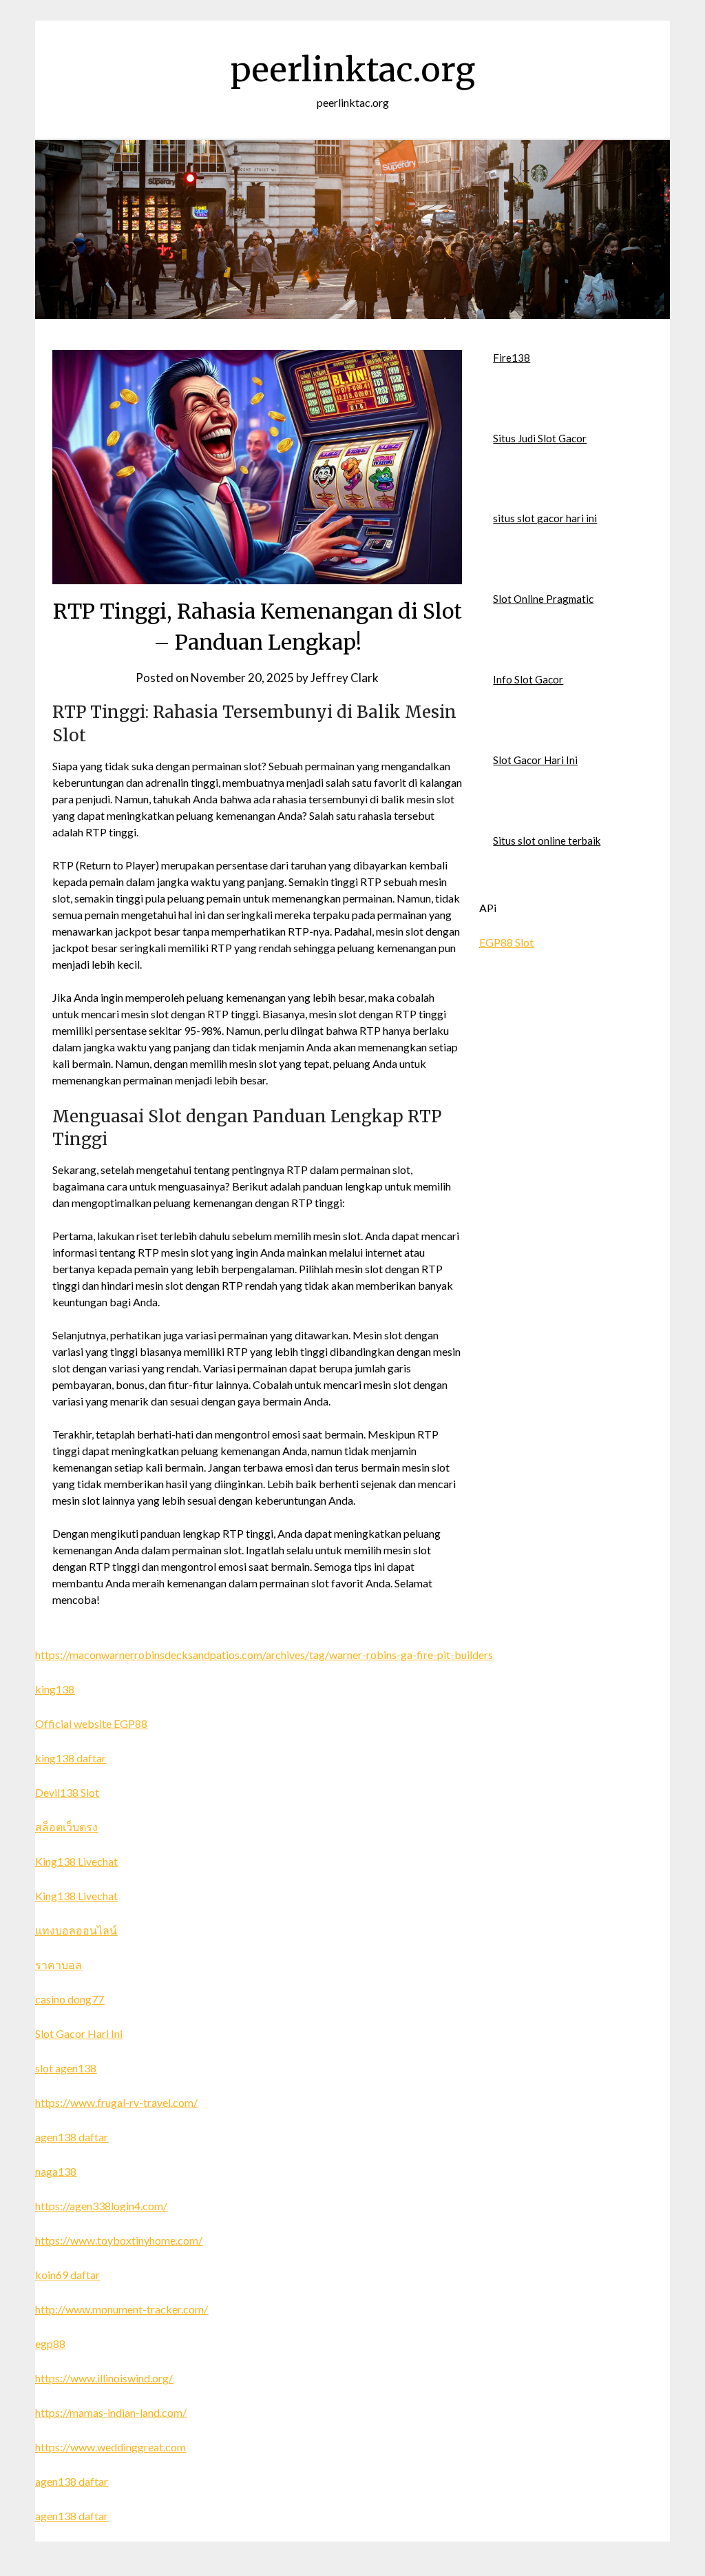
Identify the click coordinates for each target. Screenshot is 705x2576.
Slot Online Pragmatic (543, 599)
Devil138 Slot (67, 1792)
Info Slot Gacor (528, 679)
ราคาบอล (59, 1965)
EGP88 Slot (506, 942)
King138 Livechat (76, 1861)
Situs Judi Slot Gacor (540, 438)
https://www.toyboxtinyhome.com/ (119, 2240)
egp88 (50, 2343)
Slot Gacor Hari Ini (535, 760)
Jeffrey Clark (345, 678)
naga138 (56, 2171)
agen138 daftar (72, 2137)
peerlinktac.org (353, 70)
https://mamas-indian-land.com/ (111, 2412)
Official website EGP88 (91, 1723)
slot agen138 (66, 2068)
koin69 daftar (67, 2275)
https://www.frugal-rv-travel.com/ (116, 2102)
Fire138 (512, 358)
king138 (55, 1689)
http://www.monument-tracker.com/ (122, 2309)
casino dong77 (70, 1999)
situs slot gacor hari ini (545, 518)
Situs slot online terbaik (547, 841)
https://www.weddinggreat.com (111, 2447)
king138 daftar (71, 1758)
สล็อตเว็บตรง (66, 1827)
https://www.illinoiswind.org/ (104, 2378)
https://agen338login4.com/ (101, 2206)
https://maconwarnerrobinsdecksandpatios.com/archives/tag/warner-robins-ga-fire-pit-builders (264, 1655)
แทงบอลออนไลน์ (76, 1930)
